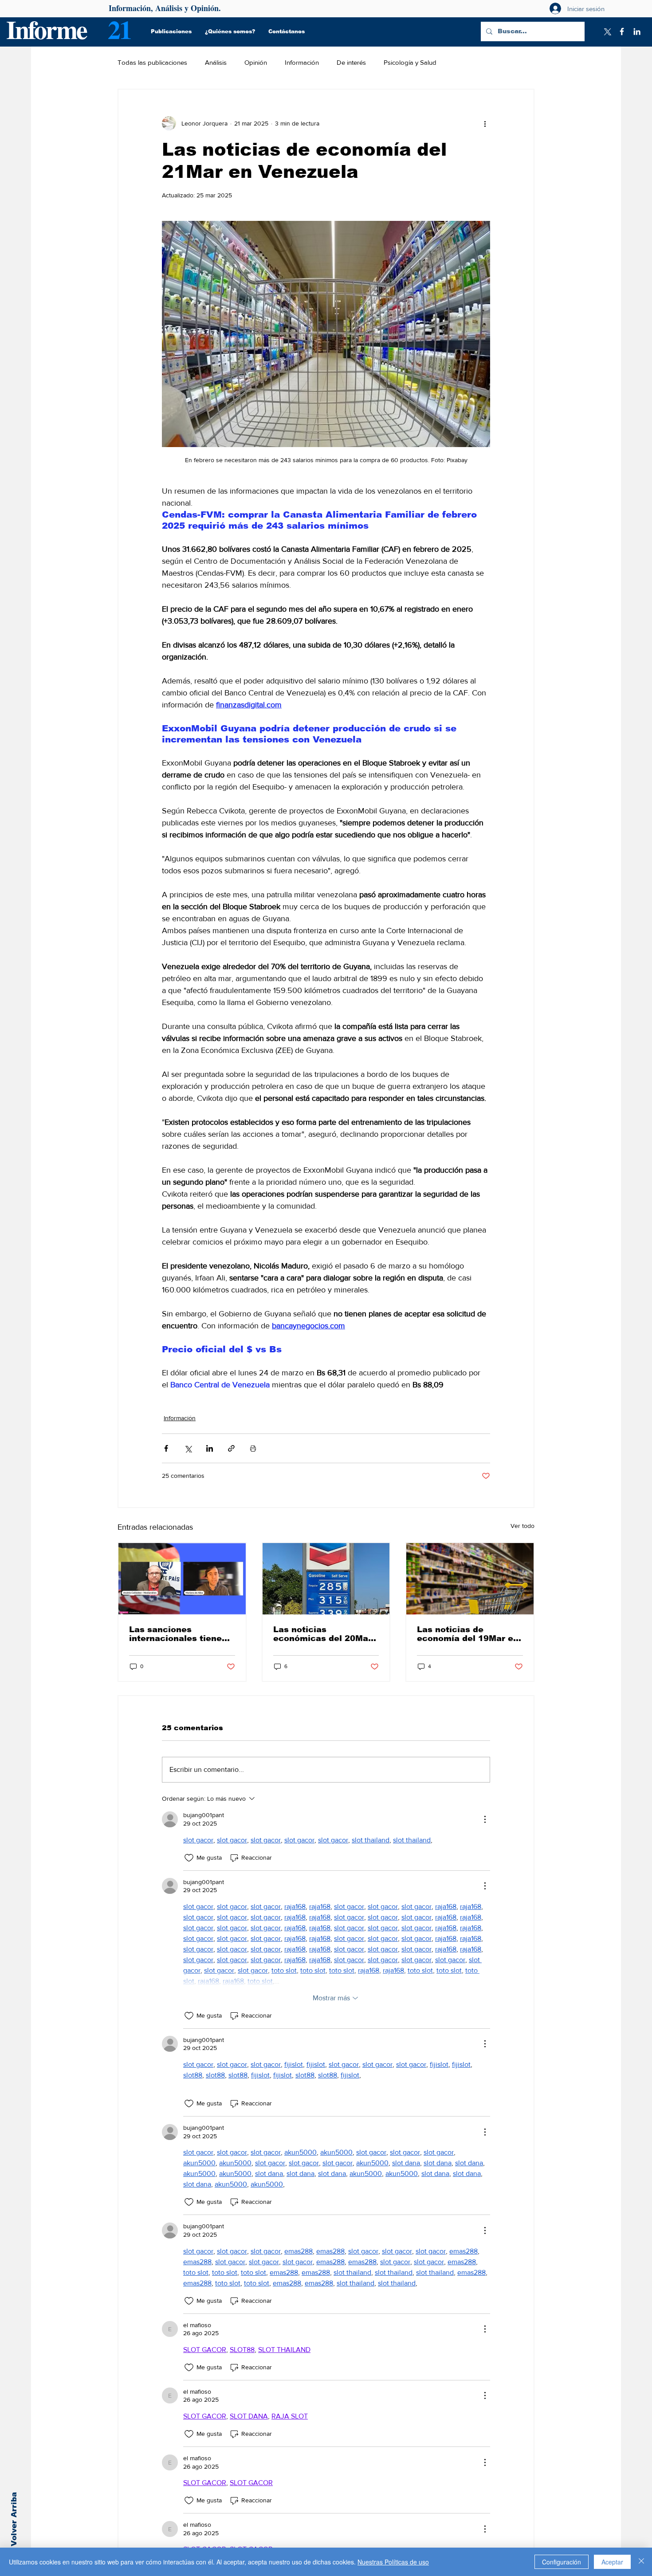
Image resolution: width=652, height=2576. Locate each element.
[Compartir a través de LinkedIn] (210, 1448)
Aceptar (612, 2562)
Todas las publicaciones (152, 62)
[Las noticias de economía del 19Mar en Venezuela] (470, 1579)
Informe (46, 29)
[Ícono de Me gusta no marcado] (189, 1858)
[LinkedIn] (637, 31)
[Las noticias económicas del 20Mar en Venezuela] (326, 1579)
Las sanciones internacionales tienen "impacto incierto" (178, 1634)
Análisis (216, 62)
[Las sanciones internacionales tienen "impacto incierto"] (182, 1579)
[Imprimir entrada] (253, 1448)
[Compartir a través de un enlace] (231, 1448)
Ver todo (522, 1526)
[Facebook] (622, 31)
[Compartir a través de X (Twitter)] (188, 1448)
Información (302, 62)
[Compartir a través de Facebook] (166, 1448)
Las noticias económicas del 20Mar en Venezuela (322, 1634)
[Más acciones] (485, 123)
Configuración (562, 2562)
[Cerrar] (641, 2562)
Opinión (256, 62)
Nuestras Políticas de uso (393, 2562)
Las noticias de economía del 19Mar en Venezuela (468, 1634)
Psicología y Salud (410, 62)
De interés (351, 62)
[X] (607, 31)
